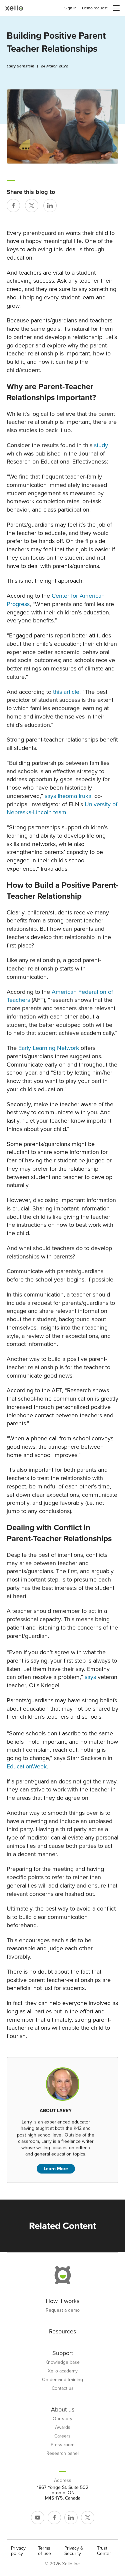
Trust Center (104, 2551)
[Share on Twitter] (32, 206)
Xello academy (63, 2371)
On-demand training (62, 2380)
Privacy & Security (74, 2551)
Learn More (56, 2169)
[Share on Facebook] (13, 206)
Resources (62, 2331)
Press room (62, 2445)
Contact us (63, 2388)
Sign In (70, 8)
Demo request (95, 8)
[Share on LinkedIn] (50, 206)
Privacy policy (18, 2551)
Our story (62, 2419)
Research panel (62, 2454)
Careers (62, 2436)
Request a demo (63, 2310)
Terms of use (44, 2551)
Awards (63, 2427)
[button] (116, 8)
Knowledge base (62, 2362)
